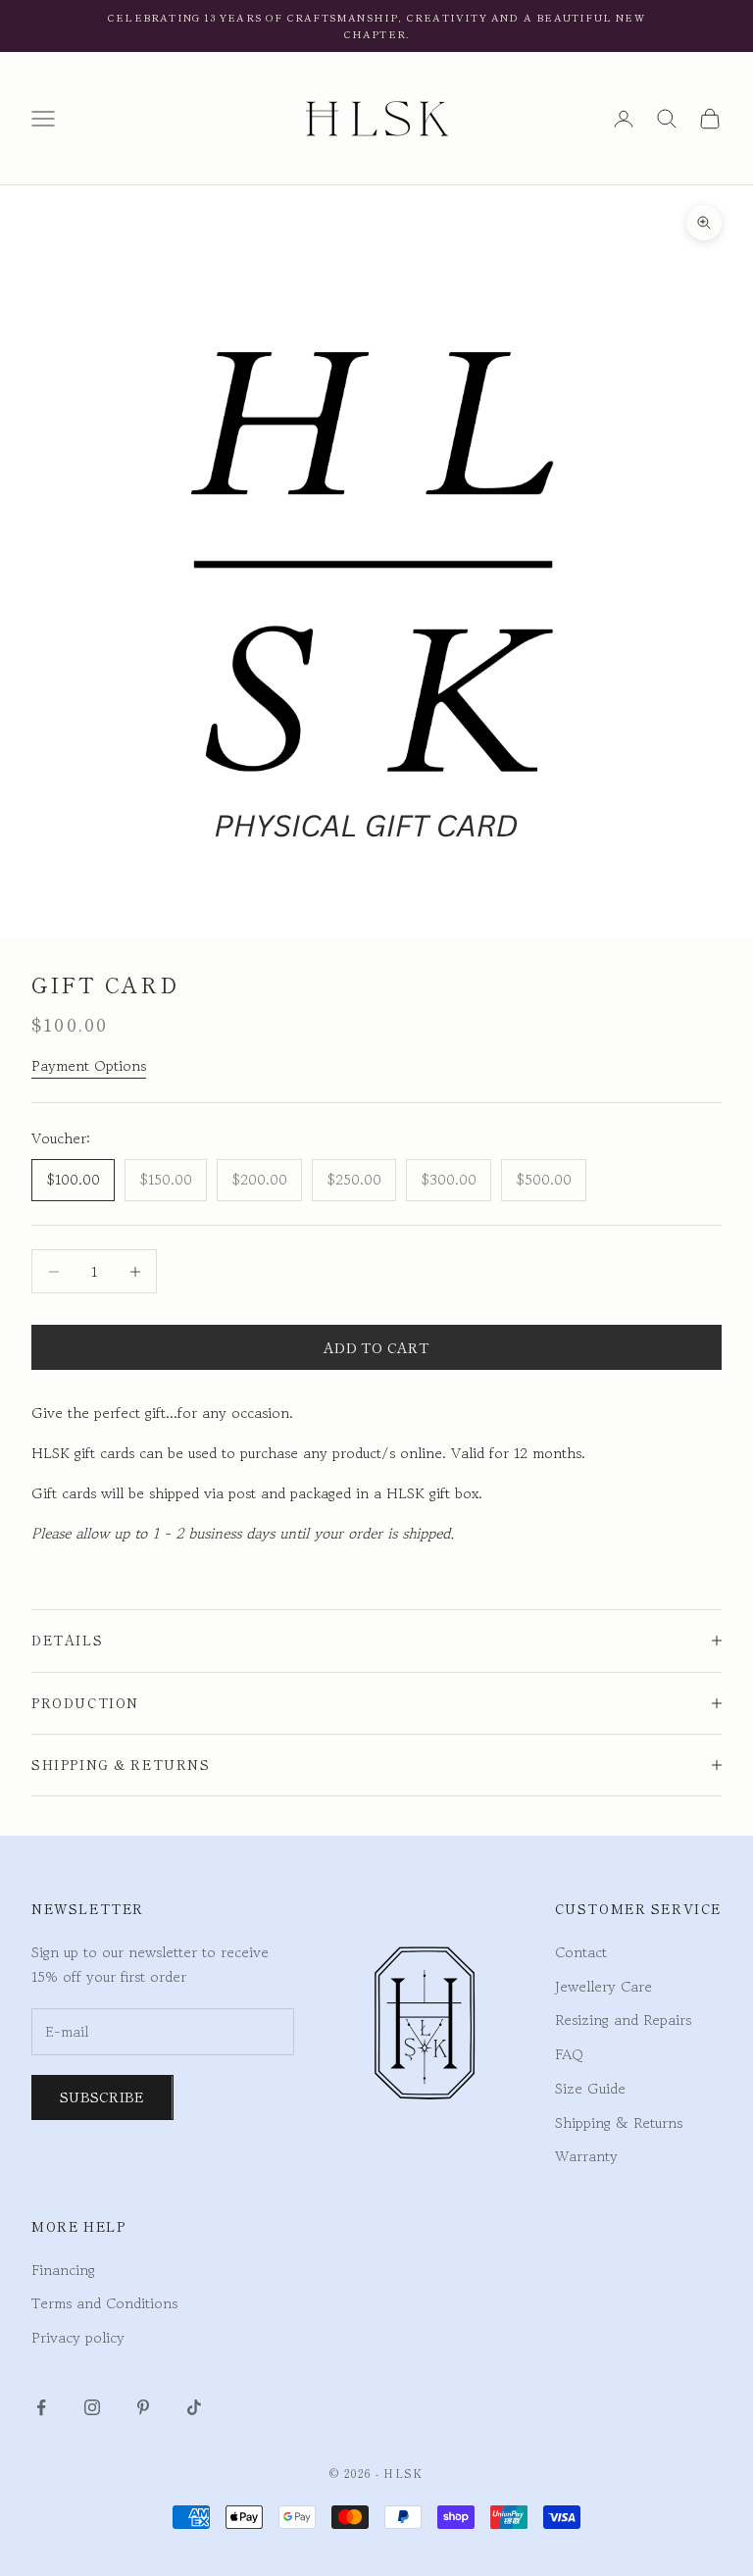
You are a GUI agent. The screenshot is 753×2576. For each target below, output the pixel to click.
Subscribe (102, 2096)
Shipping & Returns (619, 2122)
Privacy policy (78, 2337)
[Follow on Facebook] (41, 2407)
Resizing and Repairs (623, 2020)
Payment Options (89, 1065)
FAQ (569, 2054)
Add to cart (376, 1347)
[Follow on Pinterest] (143, 2407)
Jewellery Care (603, 1986)
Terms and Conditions (104, 2303)
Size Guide (590, 2088)
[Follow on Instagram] (92, 2407)
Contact (581, 1952)
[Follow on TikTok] (194, 2407)
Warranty (586, 2156)
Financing (63, 2270)
